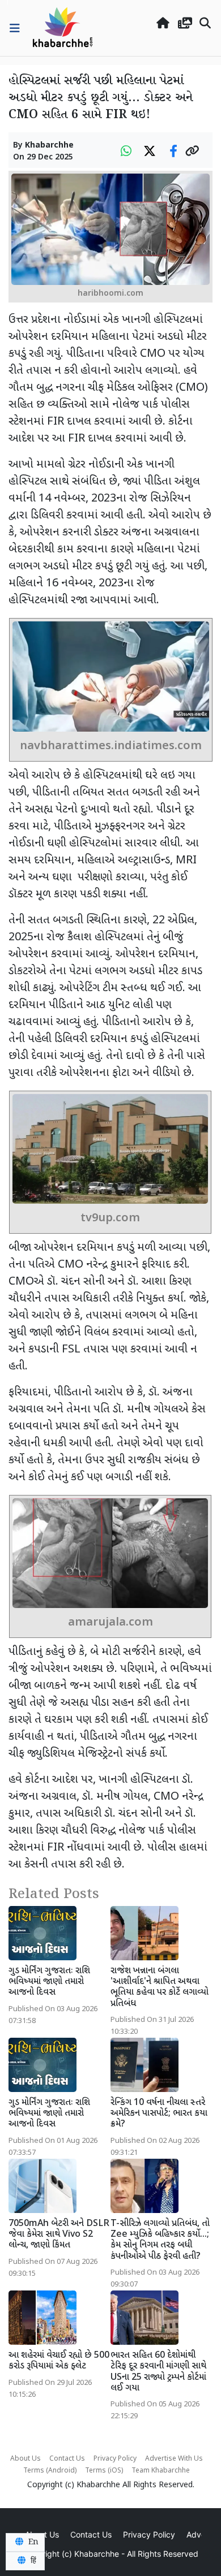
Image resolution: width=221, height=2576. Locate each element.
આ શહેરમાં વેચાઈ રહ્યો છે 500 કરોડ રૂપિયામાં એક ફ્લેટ (59, 2361)
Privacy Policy (115, 2459)
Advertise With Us (174, 2459)
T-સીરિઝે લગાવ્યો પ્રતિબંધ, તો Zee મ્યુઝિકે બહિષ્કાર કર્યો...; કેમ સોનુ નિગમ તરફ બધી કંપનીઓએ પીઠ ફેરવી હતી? (160, 2240)
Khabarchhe (49, 146)
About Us (25, 2459)
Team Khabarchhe (161, 2471)
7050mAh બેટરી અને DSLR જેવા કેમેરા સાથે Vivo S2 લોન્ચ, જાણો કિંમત (59, 2235)
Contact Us (67, 2459)
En (32, 2542)
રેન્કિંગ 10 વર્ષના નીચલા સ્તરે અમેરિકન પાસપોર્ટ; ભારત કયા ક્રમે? (159, 2114)
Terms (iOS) (104, 2471)
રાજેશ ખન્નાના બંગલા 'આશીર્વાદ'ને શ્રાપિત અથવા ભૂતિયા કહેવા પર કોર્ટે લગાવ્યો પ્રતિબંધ (160, 1988)
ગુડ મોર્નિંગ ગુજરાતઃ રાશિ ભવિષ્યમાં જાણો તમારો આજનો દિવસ (49, 1982)
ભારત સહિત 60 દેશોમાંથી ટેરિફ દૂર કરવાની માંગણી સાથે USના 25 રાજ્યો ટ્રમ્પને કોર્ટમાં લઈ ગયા (158, 2372)
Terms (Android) (50, 2471)
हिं (32, 2561)
